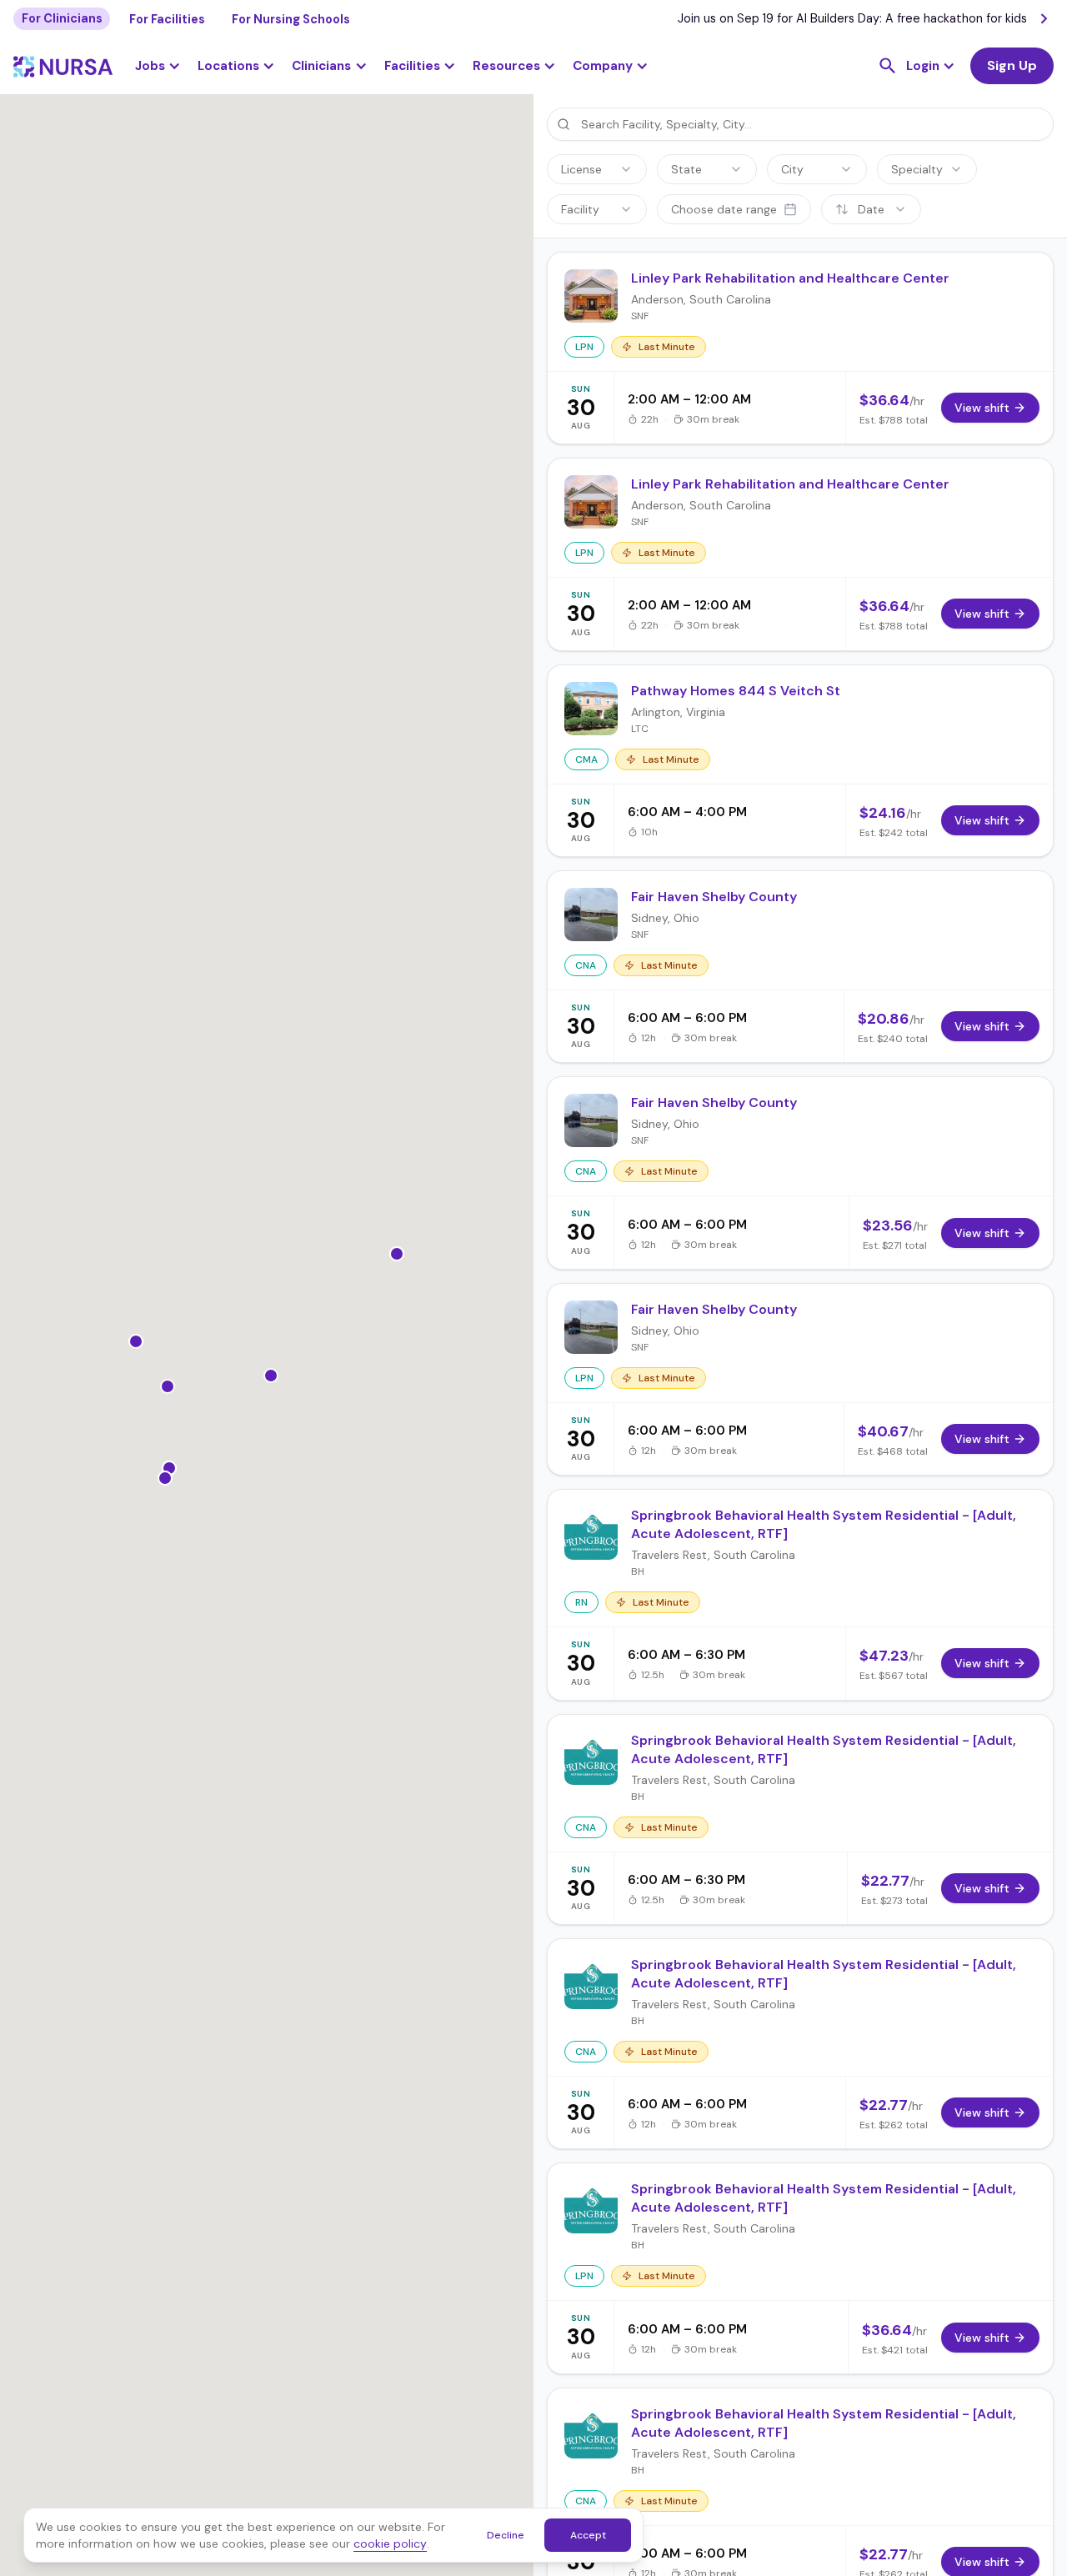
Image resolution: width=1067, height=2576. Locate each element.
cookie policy (390, 2543)
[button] (236, 66)
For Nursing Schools (291, 19)
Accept (588, 2535)
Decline (506, 2535)
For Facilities (167, 19)
